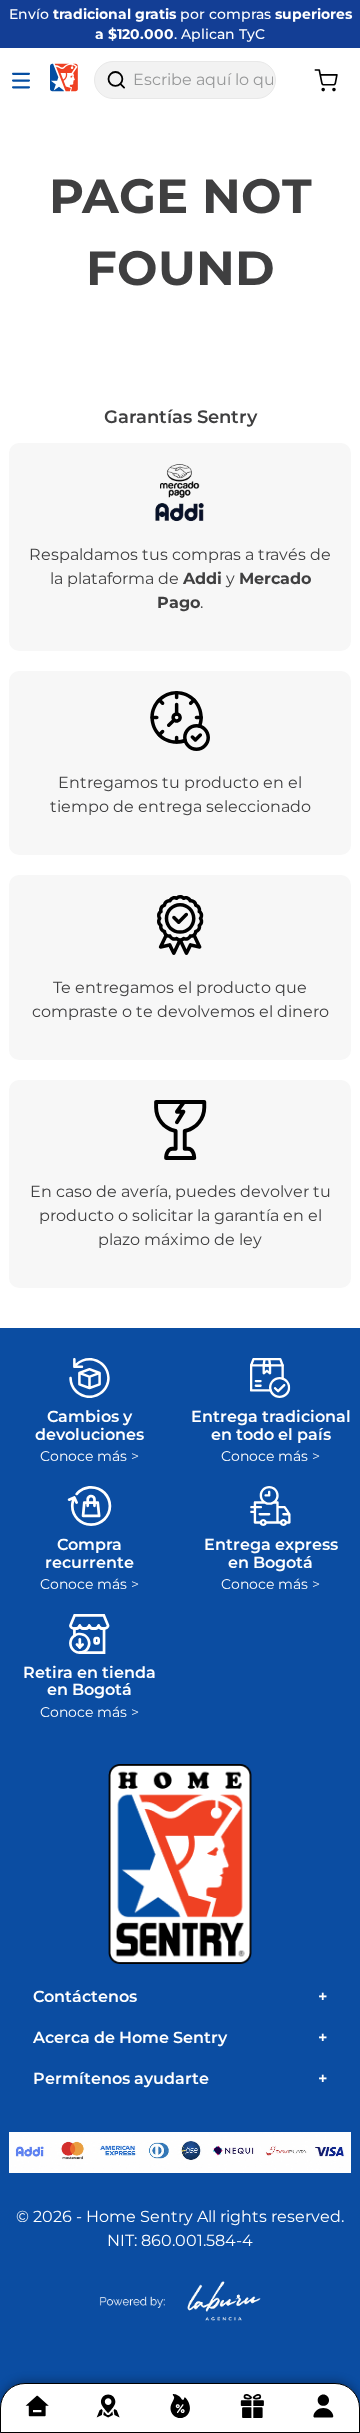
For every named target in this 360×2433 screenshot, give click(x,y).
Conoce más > (89, 1456)
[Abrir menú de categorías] (25, 80)
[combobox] (185, 80)
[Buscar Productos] (116, 80)
